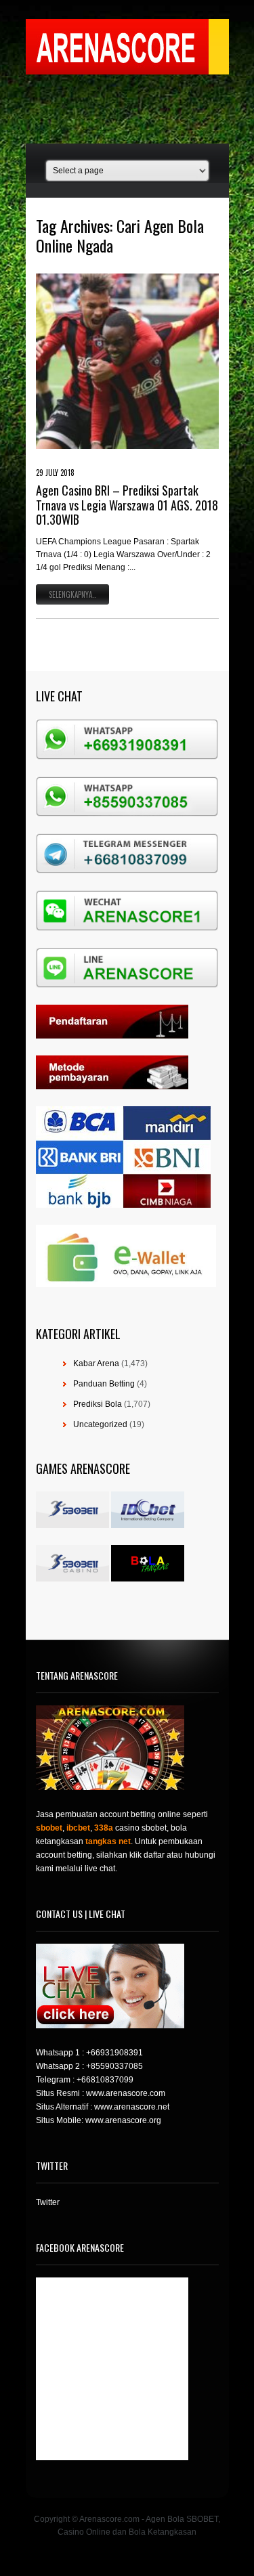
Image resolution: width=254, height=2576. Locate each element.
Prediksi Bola (98, 1404)
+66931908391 (114, 2053)
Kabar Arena (96, 1363)
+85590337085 (114, 2066)
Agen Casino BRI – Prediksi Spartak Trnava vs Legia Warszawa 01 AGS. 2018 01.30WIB (127, 505)
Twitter (48, 2202)
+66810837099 (105, 2080)
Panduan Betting (104, 1384)
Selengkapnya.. (72, 594)
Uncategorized (100, 1424)
